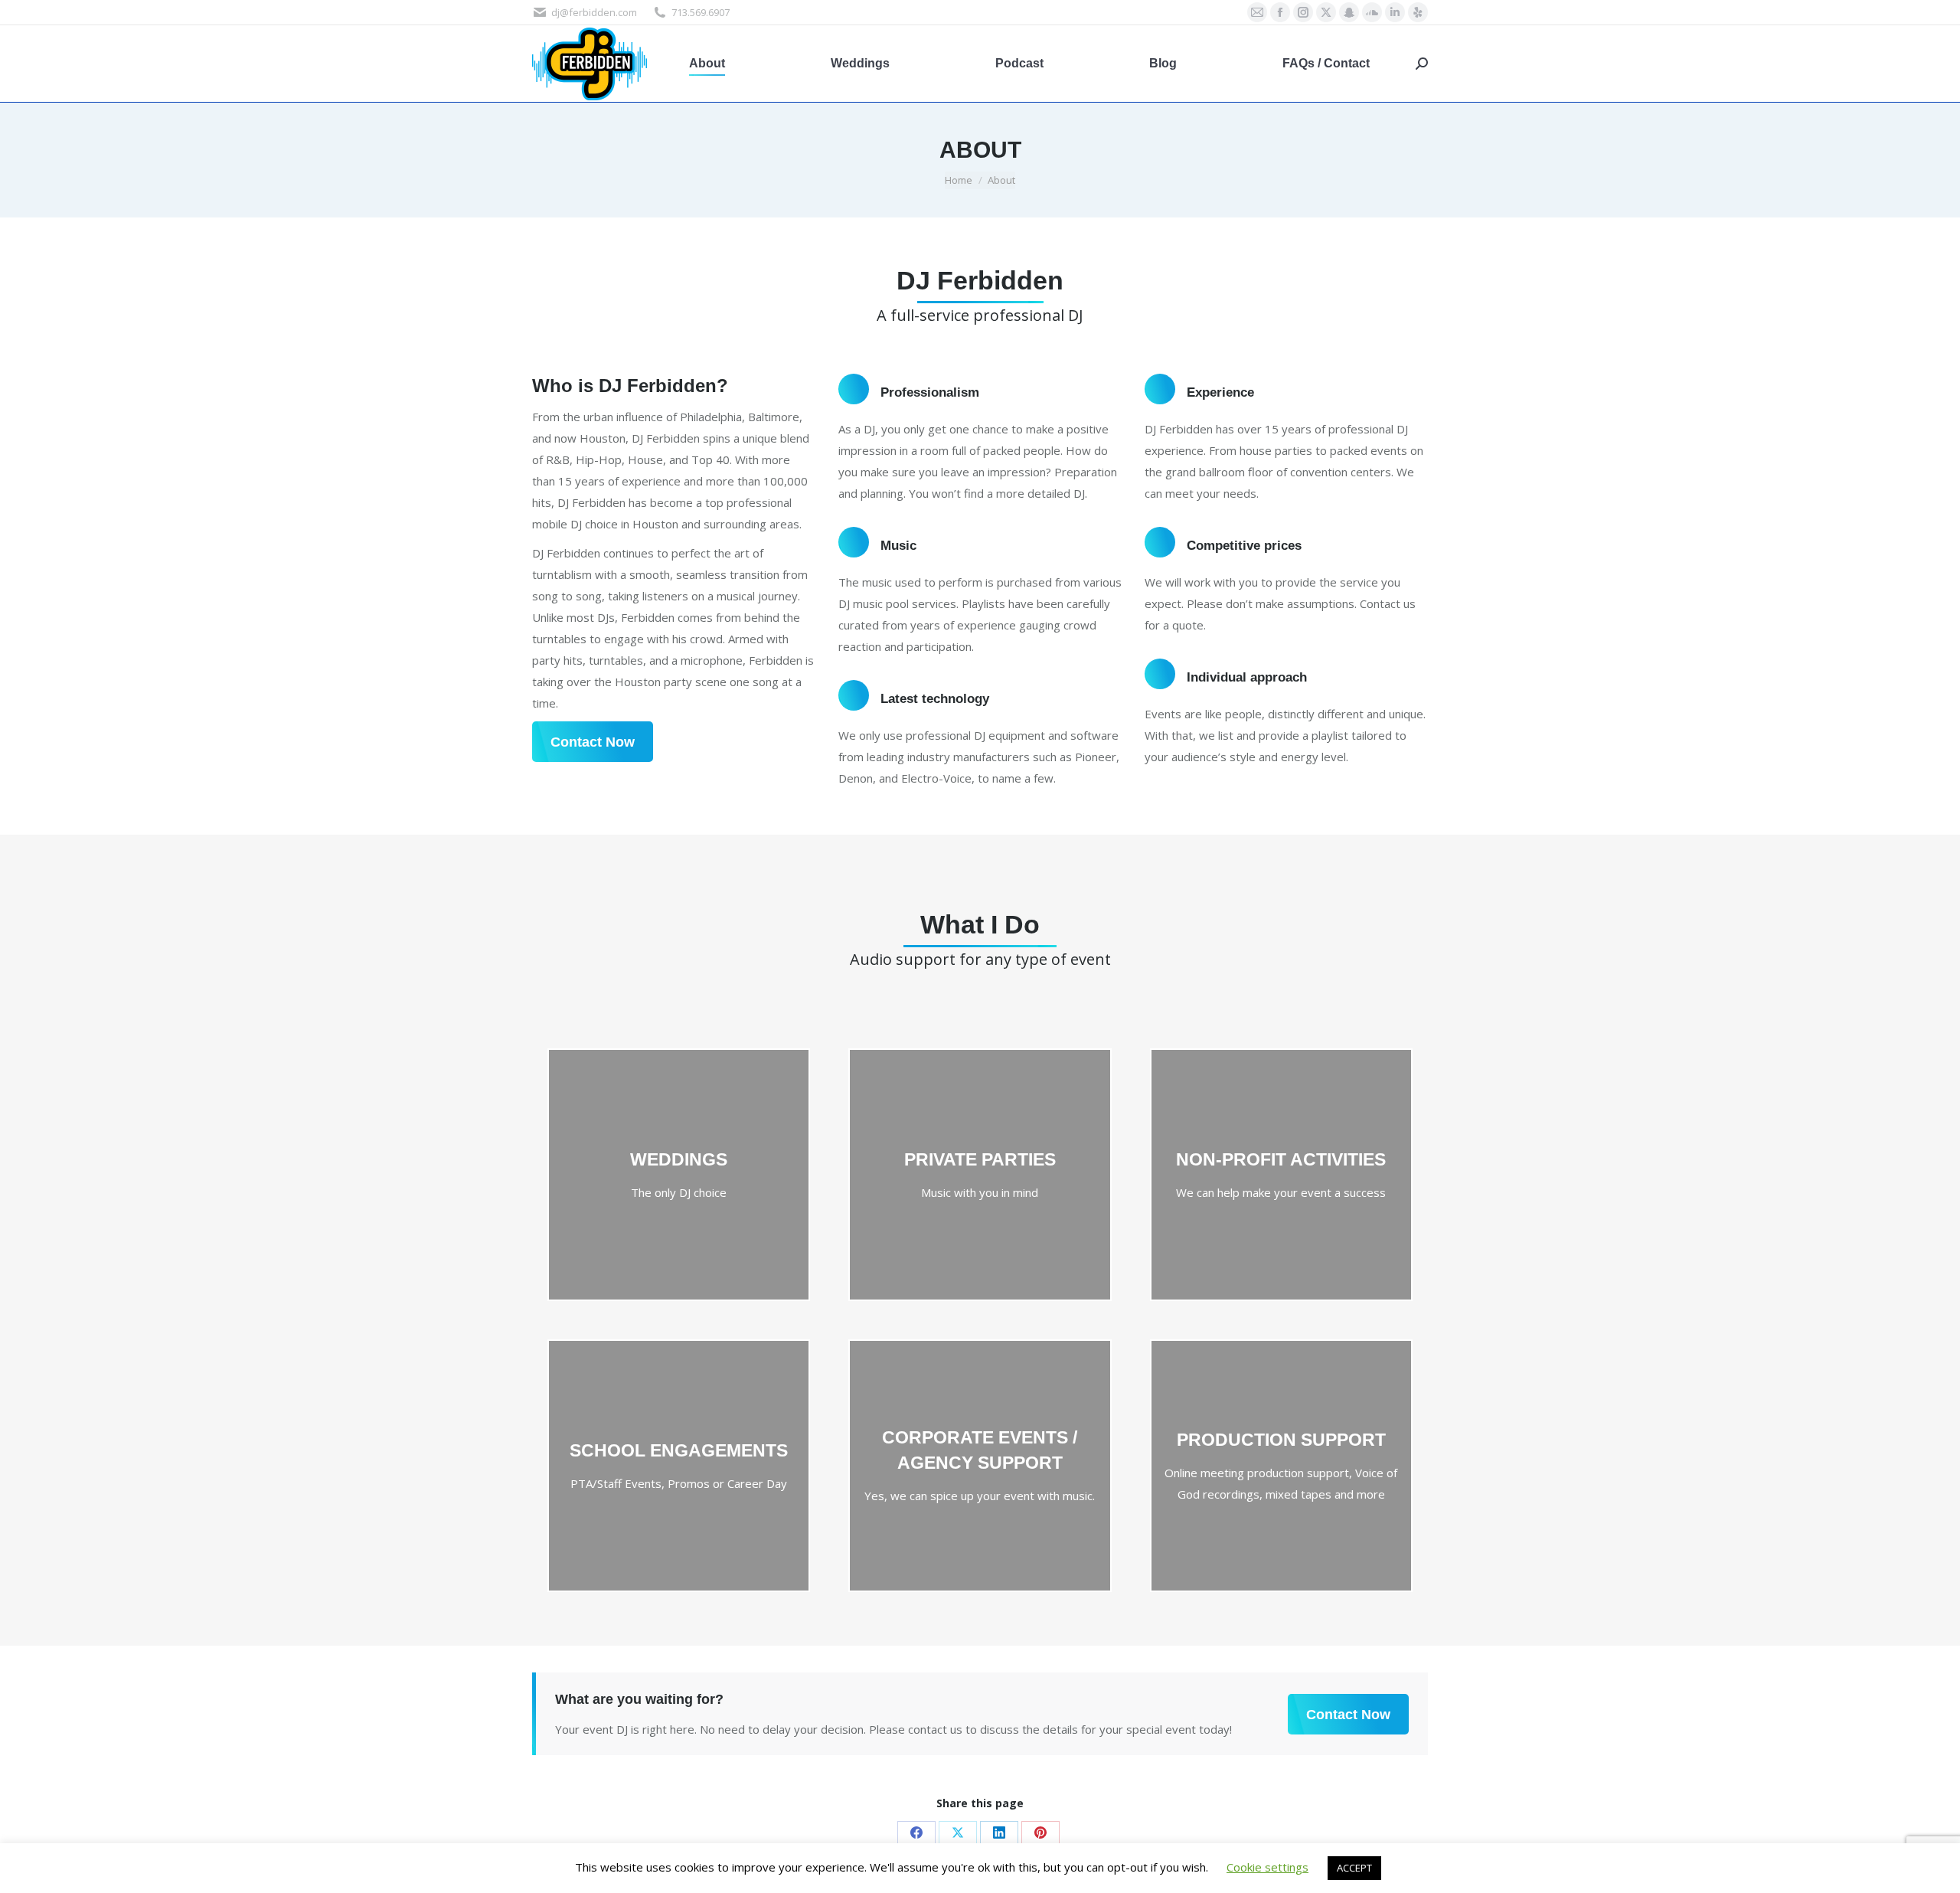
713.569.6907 (701, 12)
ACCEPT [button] (1354, 1868)
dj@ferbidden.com (594, 12)
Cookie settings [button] (1267, 1867)
